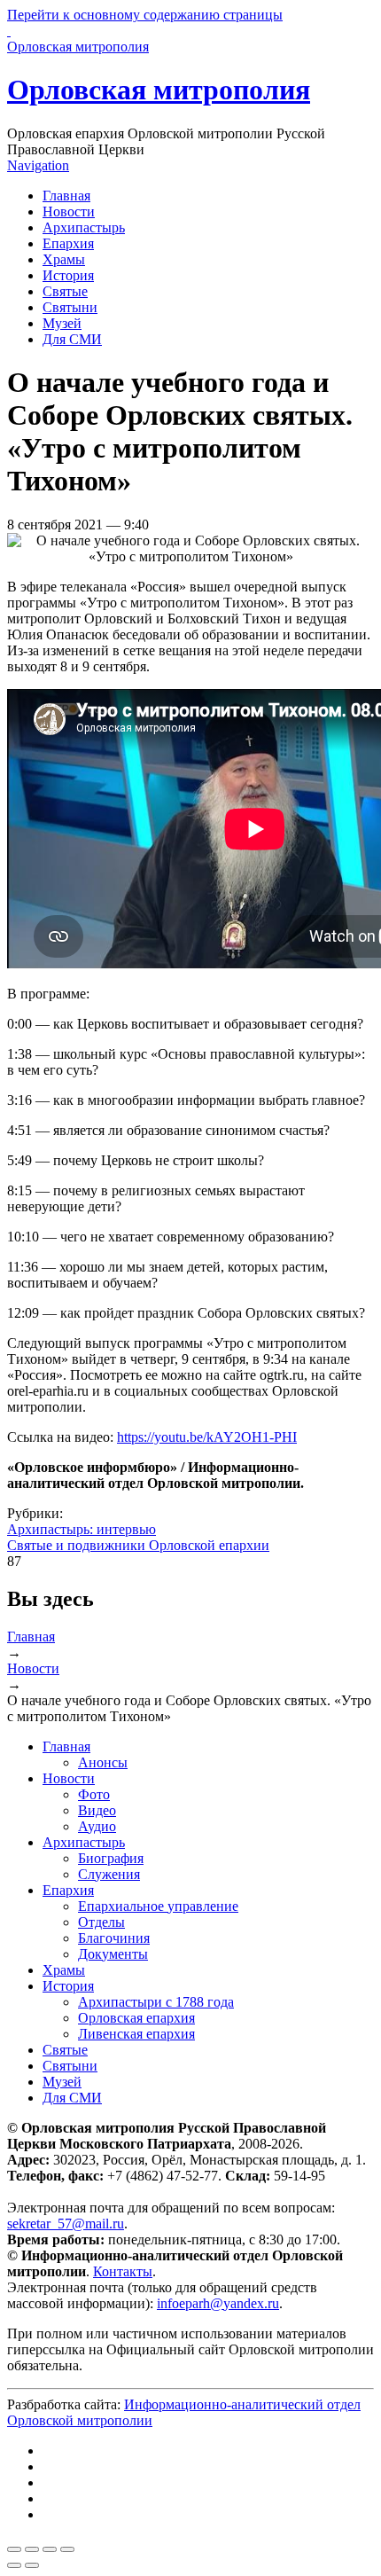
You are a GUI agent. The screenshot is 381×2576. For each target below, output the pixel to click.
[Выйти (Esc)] (14, 2549)
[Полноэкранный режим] (50, 2549)
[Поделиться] (32, 2549)
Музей (62, 323)
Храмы (64, 259)
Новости (69, 211)
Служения (109, 1874)
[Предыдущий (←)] (14, 2565)
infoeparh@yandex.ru (218, 2303)
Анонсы (103, 1762)
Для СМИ (72, 339)
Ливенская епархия (136, 2034)
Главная (66, 196)
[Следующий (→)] (32, 2565)
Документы (113, 1954)
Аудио (97, 1826)
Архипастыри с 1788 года (156, 2002)
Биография (111, 1858)
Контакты (123, 2271)
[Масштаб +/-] (67, 2549)
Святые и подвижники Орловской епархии (138, 1545)
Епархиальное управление (158, 1906)
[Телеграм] (48, 2466)
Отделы (101, 1922)
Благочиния (114, 1938)
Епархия (68, 243)
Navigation (38, 165)
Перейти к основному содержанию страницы (145, 15)
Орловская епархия (136, 2018)
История (68, 275)
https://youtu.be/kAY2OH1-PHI (207, 1437)
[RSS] (48, 2514)
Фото (94, 1794)
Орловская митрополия (159, 90)
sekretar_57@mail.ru (66, 2224)
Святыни (70, 307)
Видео (97, 1810)
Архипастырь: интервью (82, 1529)
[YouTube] (48, 2498)
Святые (65, 291)
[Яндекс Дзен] (48, 2482)
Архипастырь (84, 227)
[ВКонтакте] (48, 2451)
